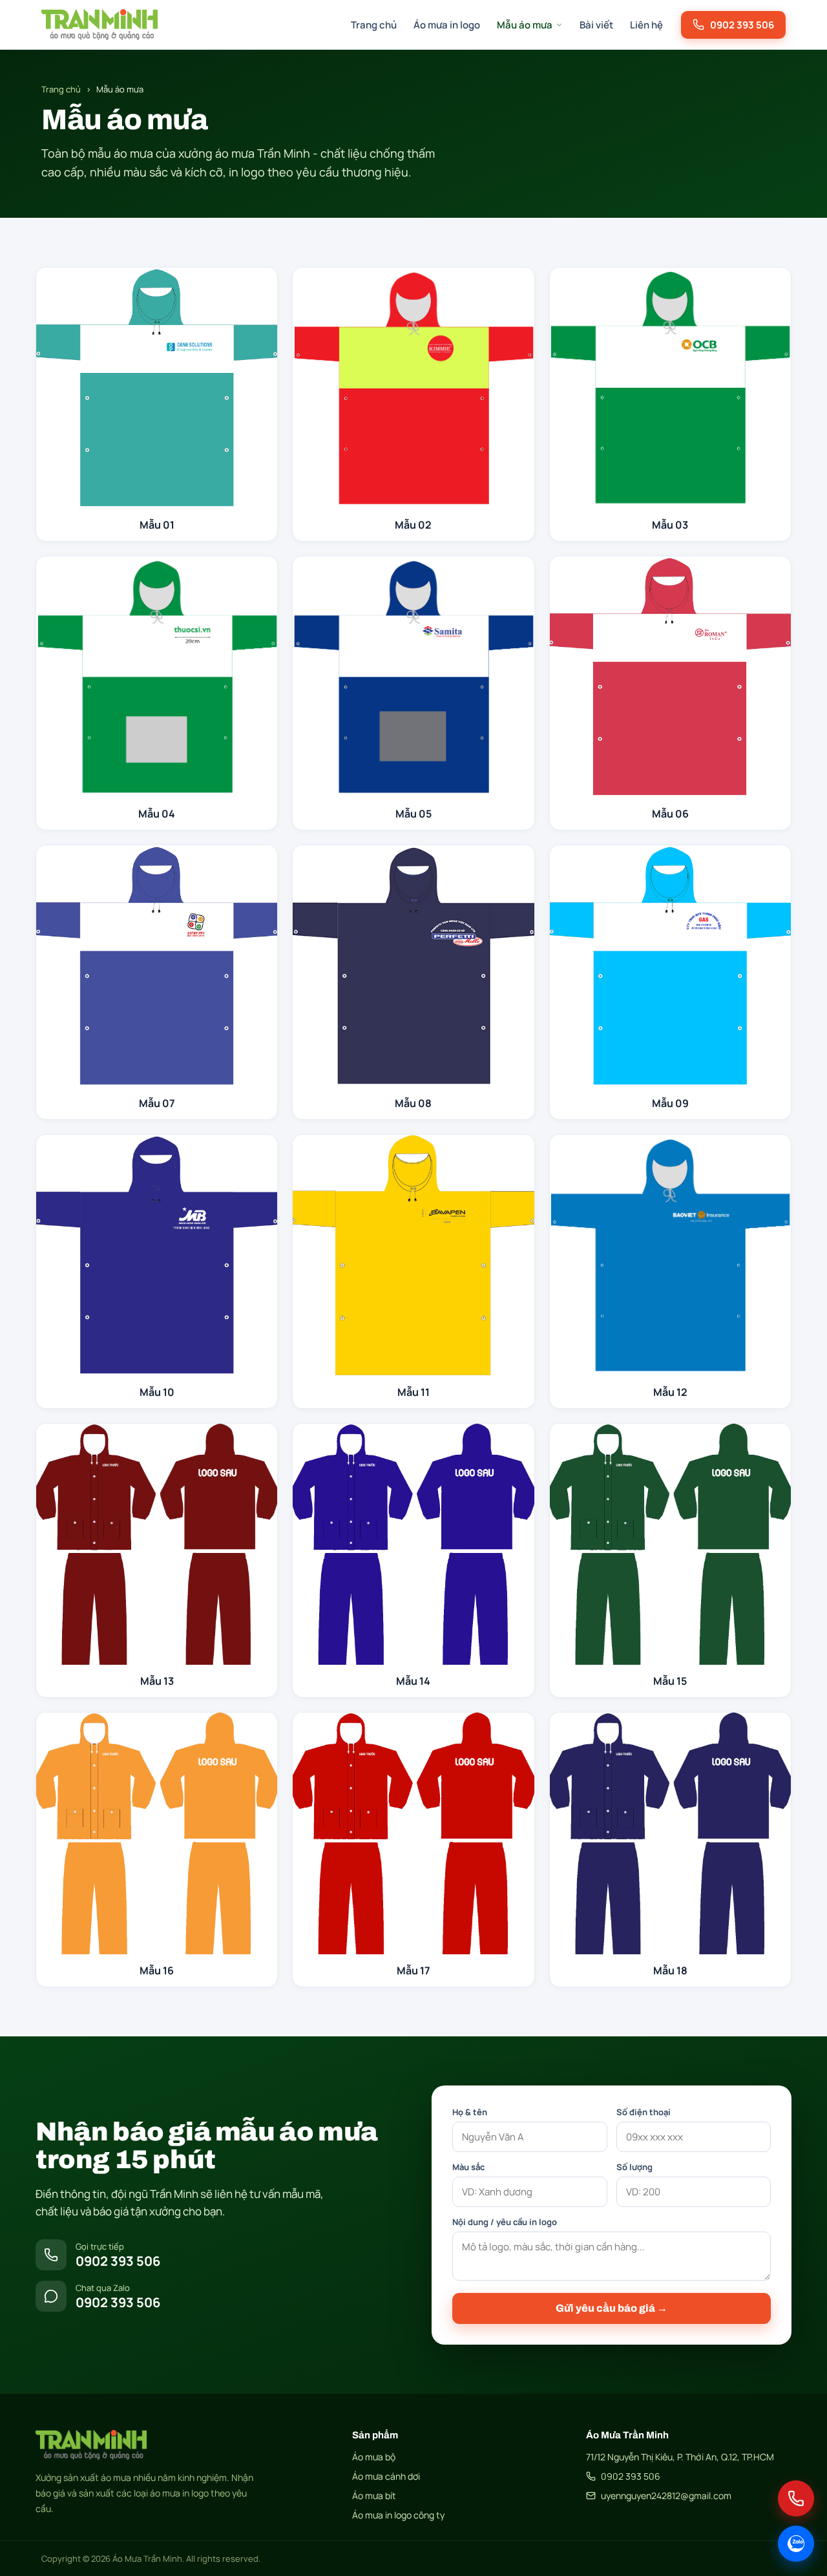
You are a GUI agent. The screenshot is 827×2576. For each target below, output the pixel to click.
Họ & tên (470, 2112)
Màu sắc (468, 2167)
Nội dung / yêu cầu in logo (505, 2222)
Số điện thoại (644, 2112)
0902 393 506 (631, 2476)
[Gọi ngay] (796, 2498)
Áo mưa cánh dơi (386, 2476)
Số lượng (634, 2167)
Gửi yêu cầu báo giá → (612, 2308)
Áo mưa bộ (374, 2457)
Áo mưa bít (374, 2496)
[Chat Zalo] (796, 2544)
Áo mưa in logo (447, 25)
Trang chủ (374, 25)
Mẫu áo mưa (525, 25)
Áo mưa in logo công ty (398, 2515)
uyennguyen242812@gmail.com (666, 2496)
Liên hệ (646, 25)
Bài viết (596, 25)
